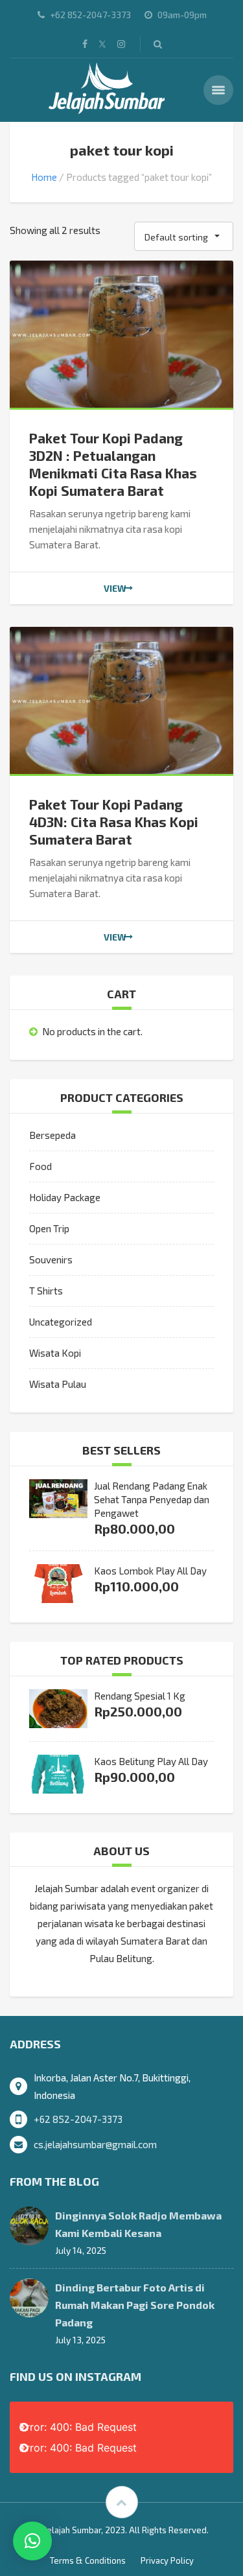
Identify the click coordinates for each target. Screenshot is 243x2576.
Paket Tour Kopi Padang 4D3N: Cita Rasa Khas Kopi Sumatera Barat (114, 822)
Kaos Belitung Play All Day (151, 1761)
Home (44, 177)
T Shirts (46, 1291)
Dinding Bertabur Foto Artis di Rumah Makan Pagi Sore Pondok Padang (135, 2305)
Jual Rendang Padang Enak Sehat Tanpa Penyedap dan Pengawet (152, 1499)
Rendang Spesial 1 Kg (140, 1696)
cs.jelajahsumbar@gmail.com (95, 2144)
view (115, 588)
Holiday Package (65, 1197)
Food (40, 1166)
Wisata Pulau (58, 1384)
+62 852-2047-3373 (78, 2119)
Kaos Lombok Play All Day (150, 1571)
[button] (32, 2541)
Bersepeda (52, 1135)
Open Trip (49, 1228)
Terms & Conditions (88, 2560)
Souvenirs (51, 1259)
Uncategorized (61, 1322)
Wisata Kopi (55, 1353)
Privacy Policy (167, 2560)
